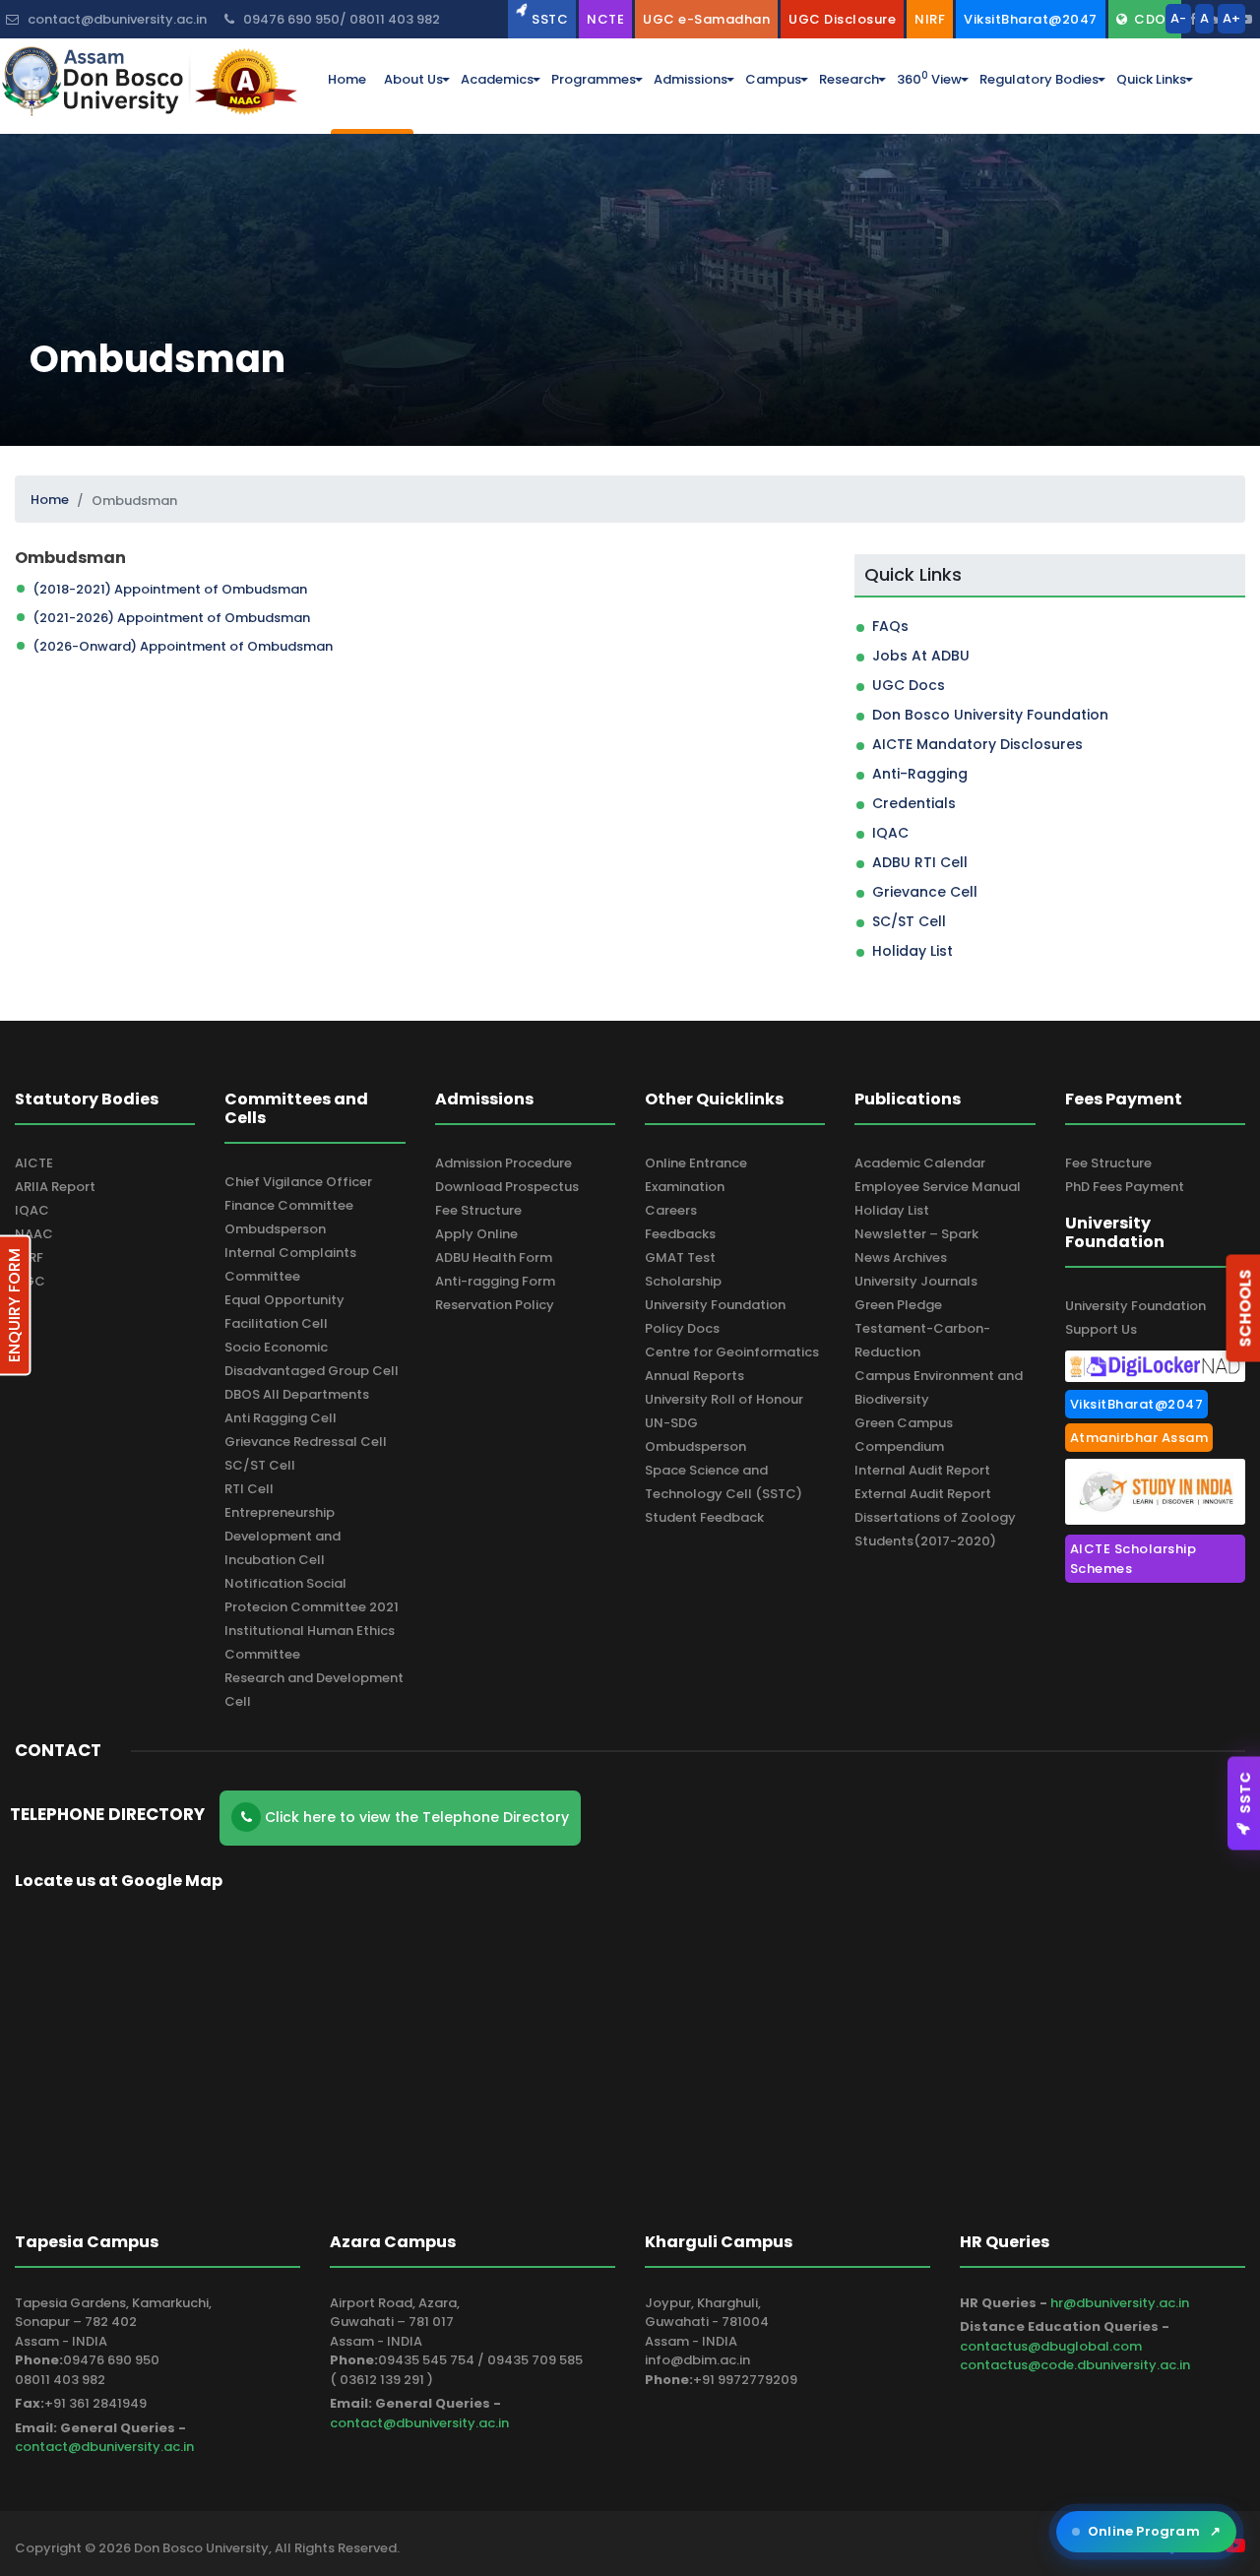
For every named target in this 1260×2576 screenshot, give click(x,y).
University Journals (916, 1281)
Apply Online (476, 1234)
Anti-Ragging (920, 774)
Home (50, 500)
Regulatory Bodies (1039, 79)
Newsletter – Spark (916, 1234)
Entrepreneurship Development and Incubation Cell (283, 1536)
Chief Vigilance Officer (298, 1182)
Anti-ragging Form (495, 1281)
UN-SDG (671, 1423)
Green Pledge (898, 1305)
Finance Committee (289, 1205)
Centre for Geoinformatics (732, 1352)
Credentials (914, 803)
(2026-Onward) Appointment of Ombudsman (183, 646)
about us (413, 79)
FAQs (890, 626)
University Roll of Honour (724, 1399)
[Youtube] (1246, 19)
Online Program (1154, 2531)
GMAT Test (680, 1257)
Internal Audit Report (922, 1470)
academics (497, 79)
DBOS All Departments (297, 1394)
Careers (671, 1210)
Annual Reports (694, 1376)
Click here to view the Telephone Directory (415, 1817)
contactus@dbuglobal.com (1051, 2346)
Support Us (1101, 1329)
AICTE (34, 1163)
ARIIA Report (55, 1187)
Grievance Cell (925, 892)
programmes (594, 79)
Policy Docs (682, 1328)
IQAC (890, 833)
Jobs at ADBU (921, 656)
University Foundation (715, 1305)
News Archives (901, 1257)
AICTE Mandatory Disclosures (977, 744)
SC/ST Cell (909, 921)
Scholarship (683, 1281)
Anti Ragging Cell (281, 1418)
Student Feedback (704, 1517)
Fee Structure (478, 1210)
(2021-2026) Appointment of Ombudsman (171, 618)
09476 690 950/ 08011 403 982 (340, 19)
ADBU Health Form (494, 1257)
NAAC (34, 1234)
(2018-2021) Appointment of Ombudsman (170, 589)
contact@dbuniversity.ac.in (104, 2447)
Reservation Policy (495, 1305)
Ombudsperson (275, 1229)
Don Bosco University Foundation (990, 715)
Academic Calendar (920, 1163)
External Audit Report (923, 1494)
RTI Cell (249, 1489)
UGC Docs (909, 685)
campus (773, 79)
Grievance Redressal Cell (306, 1442)
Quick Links (1151, 79)
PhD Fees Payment (1125, 1187)
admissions (691, 79)
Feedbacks (680, 1234)
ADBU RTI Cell (920, 862)
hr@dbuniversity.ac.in (1120, 2303)
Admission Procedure (504, 1163)
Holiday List (913, 951)
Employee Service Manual (938, 1187)
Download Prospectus (507, 1187)
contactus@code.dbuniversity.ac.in (1075, 2365)
